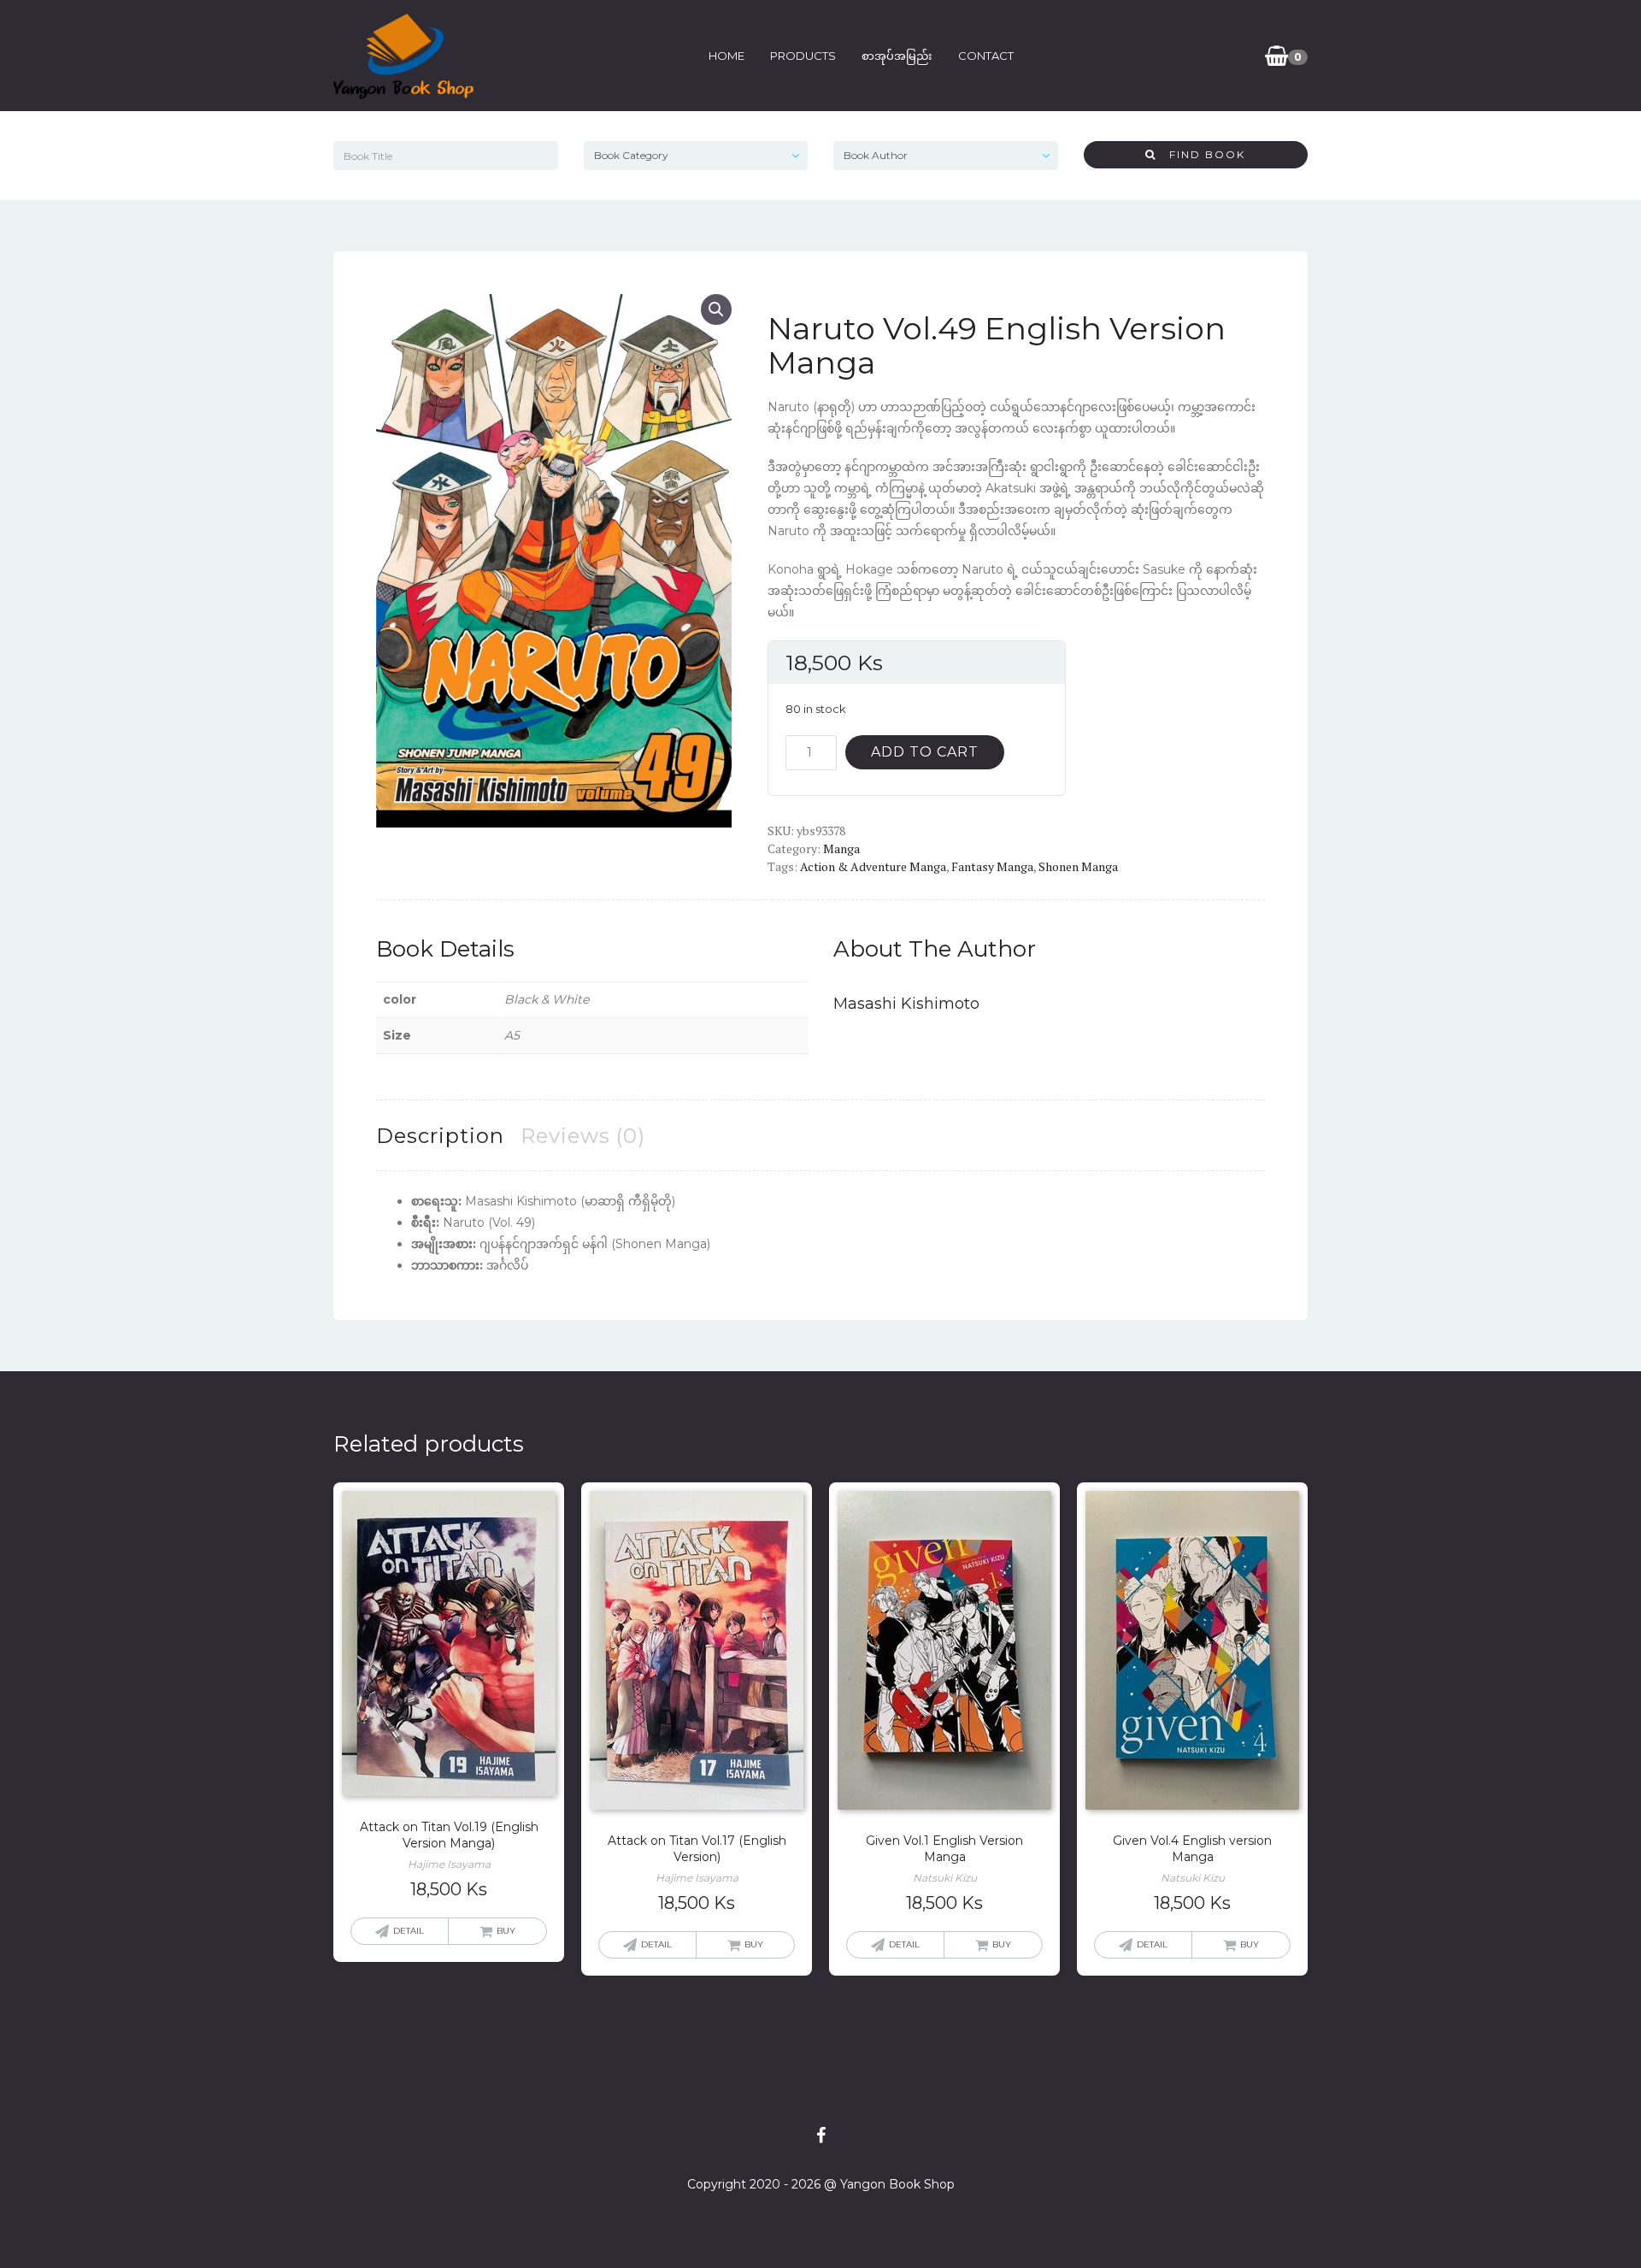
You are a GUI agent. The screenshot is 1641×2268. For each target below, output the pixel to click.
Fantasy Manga (992, 866)
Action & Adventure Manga (873, 866)
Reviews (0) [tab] (583, 1136)
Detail (409, 1931)
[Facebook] (821, 2135)
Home (726, 56)
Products (803, 56)
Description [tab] (440, 1136)
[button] (716, 309)
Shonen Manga (1078, 866)
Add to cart (925, 752)
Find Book (1201, 154)
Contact (986, 56)
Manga (841, 848)
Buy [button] (506, 1931)
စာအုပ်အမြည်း (897, 56)
